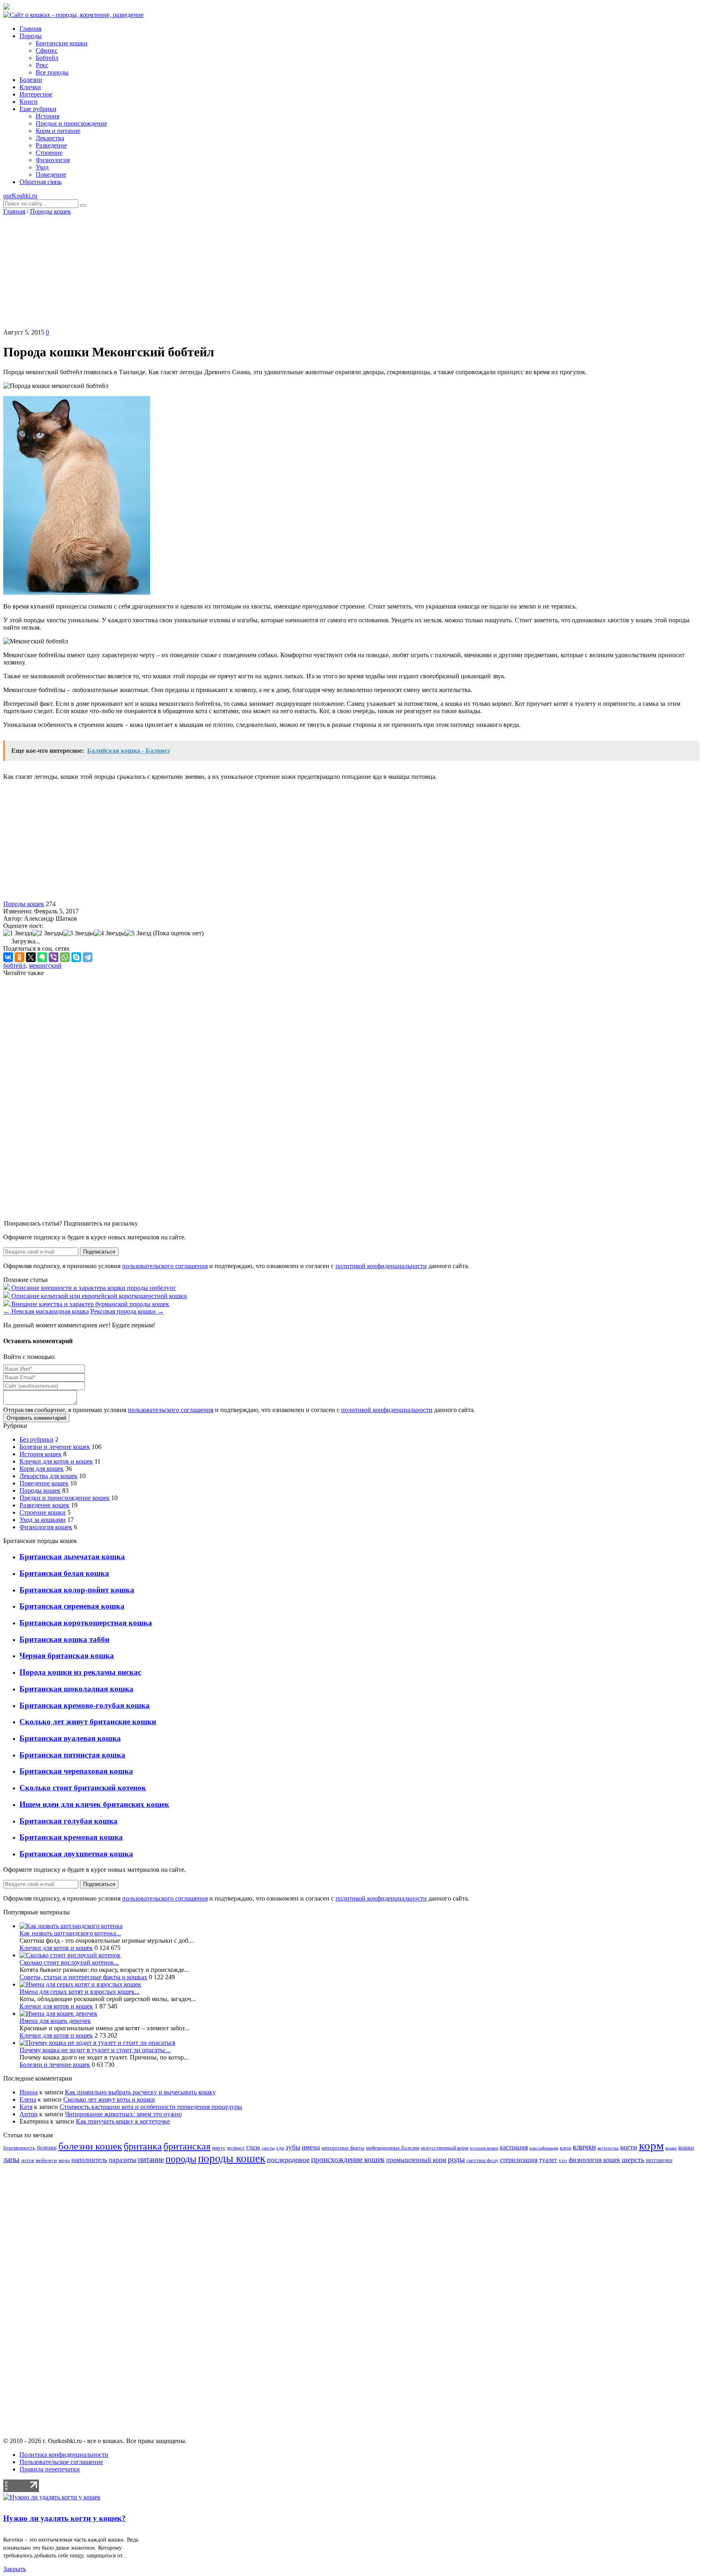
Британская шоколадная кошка (76, 1689)
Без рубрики (37, 1439)
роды (456, 2159)
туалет (548, 2160)
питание (151, 2159)
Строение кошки (43, 1512)
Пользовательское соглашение (61, 2462)
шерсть (633, 2160)
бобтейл (14, 965)
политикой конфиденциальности (381, 1266)
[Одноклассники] (19, 957)
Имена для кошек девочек (55, 2021)
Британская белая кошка (64, 1573)
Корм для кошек (42, 1469)
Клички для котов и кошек (56, 1461)
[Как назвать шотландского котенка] (71, 1926)
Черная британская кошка (67, 1656)
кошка (671, 2148)
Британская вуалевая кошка (70, 1738)
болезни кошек (90, 2146)
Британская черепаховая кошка (76, 1771)
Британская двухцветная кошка (76, 1854)
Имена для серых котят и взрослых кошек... (80, 1992)
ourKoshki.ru (20, 196)
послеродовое (288, 2160)
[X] (31, 957)
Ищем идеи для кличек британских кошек (94, 1804)
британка (143, 2146)
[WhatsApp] (65, 957)
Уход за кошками (43, 1520)
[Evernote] (42, 957)
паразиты (123, 2160)
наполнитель (89, 2160)
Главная (14, 211)
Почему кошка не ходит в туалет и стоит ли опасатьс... (95, 2050)
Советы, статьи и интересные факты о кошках (83, 1977)
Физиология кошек (46, 1527)
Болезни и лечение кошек (55, 1447)
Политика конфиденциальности (64, 2455)
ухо (563, 2160)
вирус (219, 2148)
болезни (47, 2147)
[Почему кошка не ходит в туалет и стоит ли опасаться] (97, 2043)
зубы (293, 2147)
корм (651, 2145)
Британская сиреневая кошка (72, 1606)
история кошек (484, 2148)
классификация (544, 2148)
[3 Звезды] (79, 933)
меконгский (45, 965)
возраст (236, 2148)
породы (181, 2159)
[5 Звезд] (138, 933)
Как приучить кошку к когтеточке (123, 2121)
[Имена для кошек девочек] (58, 2013)
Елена (28, 2099)
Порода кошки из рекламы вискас (80, 1672)
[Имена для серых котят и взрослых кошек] (80, 1984)
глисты (268, 2148)
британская (187, 2146)
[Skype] (76, 957)
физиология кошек (595, 2160)
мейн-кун (46, 2160)
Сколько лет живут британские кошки (88, 1722)
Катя (26, 2107)
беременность (19, 2148)
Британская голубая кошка (69, 1821)
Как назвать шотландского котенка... (70, 1933)
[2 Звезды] (48, 933)
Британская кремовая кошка (71, 1837)
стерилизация (519, 2160)
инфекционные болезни (393, 2148)
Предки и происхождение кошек (65, 1498)
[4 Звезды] (110, 933)
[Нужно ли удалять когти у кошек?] (52, 2497)
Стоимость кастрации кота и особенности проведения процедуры (151, 2107)
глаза (253, 2147)
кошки (686, 2147)
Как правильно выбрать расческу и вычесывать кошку (140, 2092)
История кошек (41, 1454)
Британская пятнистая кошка (72, 1755)
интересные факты (343, 2148)
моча (64, 2160)
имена (311, 2147)
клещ (566, 2148)
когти (629, 2147)
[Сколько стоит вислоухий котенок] (70, 1955)
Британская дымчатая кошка (72, 1557)
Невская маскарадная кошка (46, 1311)
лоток (28, 2160)
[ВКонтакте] (8, 957)
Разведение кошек (44, 1505)
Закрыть (15, 2569)
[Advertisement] (350, 272)
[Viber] (54, 957)
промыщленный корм (416, 2160)
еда (280, 2148)
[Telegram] (88, 957)
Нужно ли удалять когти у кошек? (65, 2518)
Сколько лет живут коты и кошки (109, 2099)
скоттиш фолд (482, 2160)
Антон (29, 2114)
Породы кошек (51, 211)
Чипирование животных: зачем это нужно (123, 2114)
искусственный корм (445, 2148)
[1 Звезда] (18, 933)
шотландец (659, 2160)
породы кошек (232, 2158)
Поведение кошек (44, 1483)
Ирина (29, 2092)
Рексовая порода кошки (127, 1311)
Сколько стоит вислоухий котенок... (69, 1962)
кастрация (514, 2147)
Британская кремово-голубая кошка (85, 1705)
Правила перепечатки (50, 2469)
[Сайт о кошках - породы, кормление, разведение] (73, 15)
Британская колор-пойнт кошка (77, 1590)
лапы (11, 2159)
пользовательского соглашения (165, 1266)
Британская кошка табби (65, 1639)
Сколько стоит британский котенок (83, 1788)
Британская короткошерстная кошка (86, 1623)
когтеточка (608, 2148)
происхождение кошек (348, 2159)
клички (584, 2147)
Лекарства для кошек (48, 1476)
